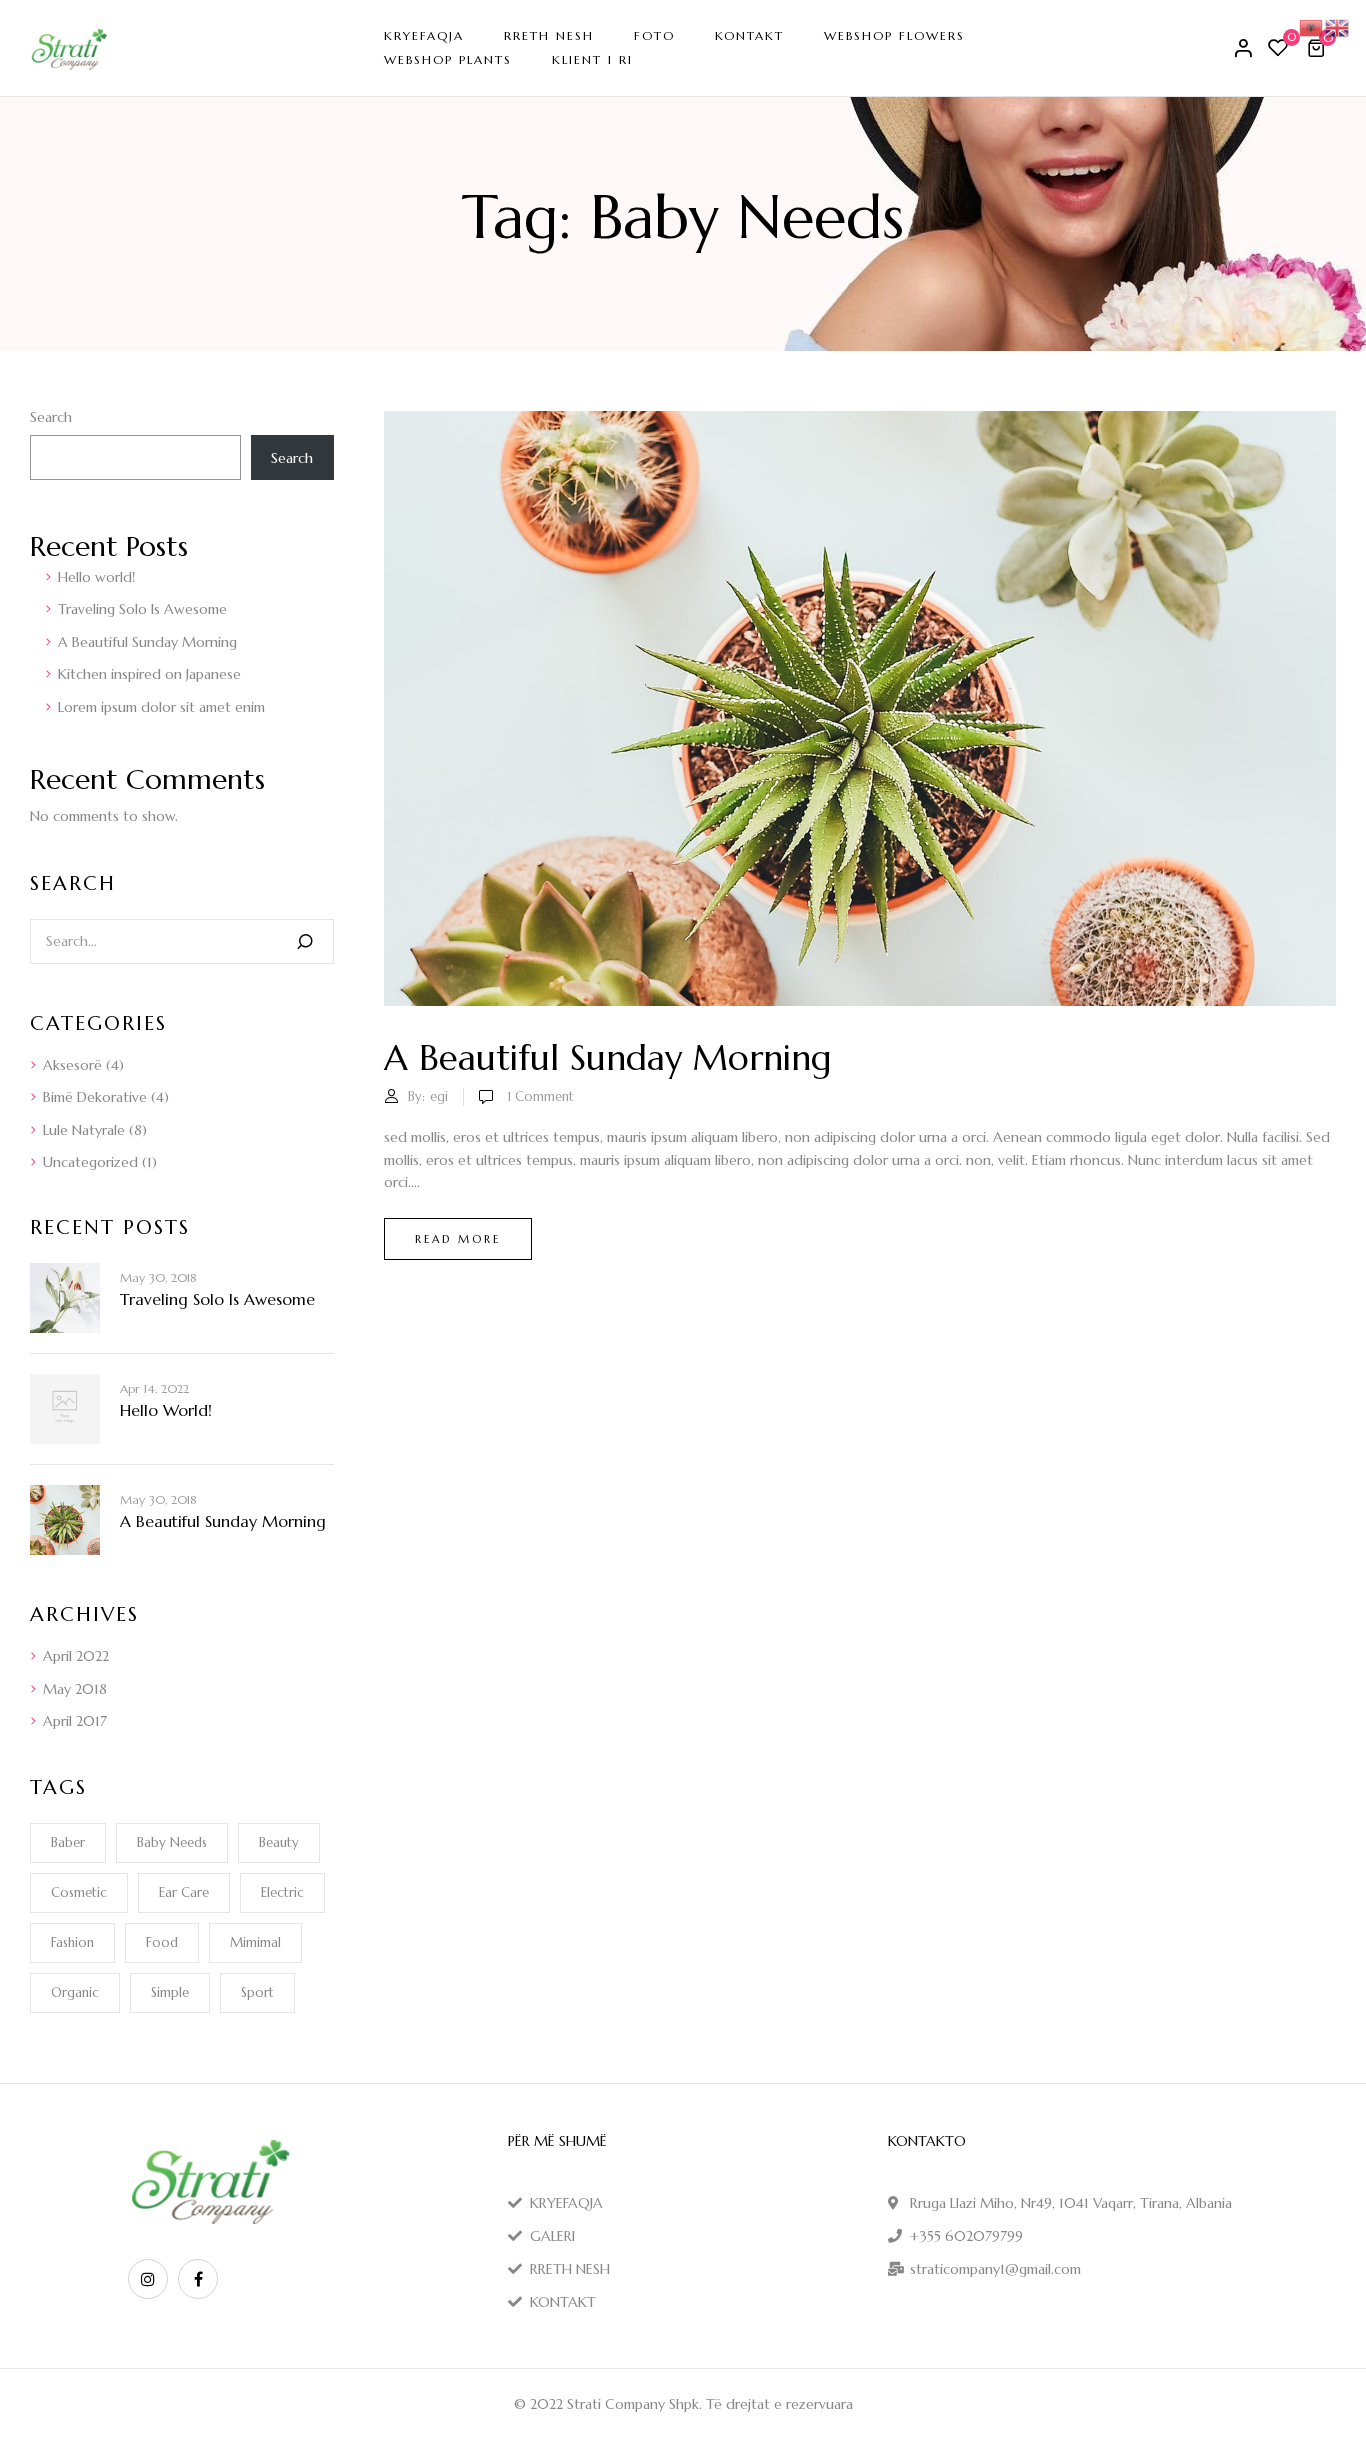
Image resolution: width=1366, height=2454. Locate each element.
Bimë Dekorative (95, 1097)
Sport (257, 1992)
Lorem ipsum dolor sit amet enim (161, 707)
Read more (458, 1239)
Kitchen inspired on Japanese (149, 674)
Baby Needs (172, 1842)
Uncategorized (90, 1162)
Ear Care (184, 1892)
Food (162, 1942)
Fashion (72, 1942)
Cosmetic (79, 1892)
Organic (75, 1992)
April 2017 (75, 1721)
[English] (1338, 26)
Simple (170, 1992)
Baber (68, 1842)
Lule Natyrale (84, 1130)
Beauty (279, 1842)
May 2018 (75, 1689)
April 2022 (76, 1656)
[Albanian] (1312, 26)
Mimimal (255, 1942)
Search (51, 417)
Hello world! (96, 577)
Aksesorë (72, 1065)
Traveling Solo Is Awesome (142, 609)
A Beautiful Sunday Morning (147, 642)
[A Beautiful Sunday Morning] (860, 422)
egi (439, 1096)
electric (282, 1892)
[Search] (305, 941)
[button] (1319, 48)
